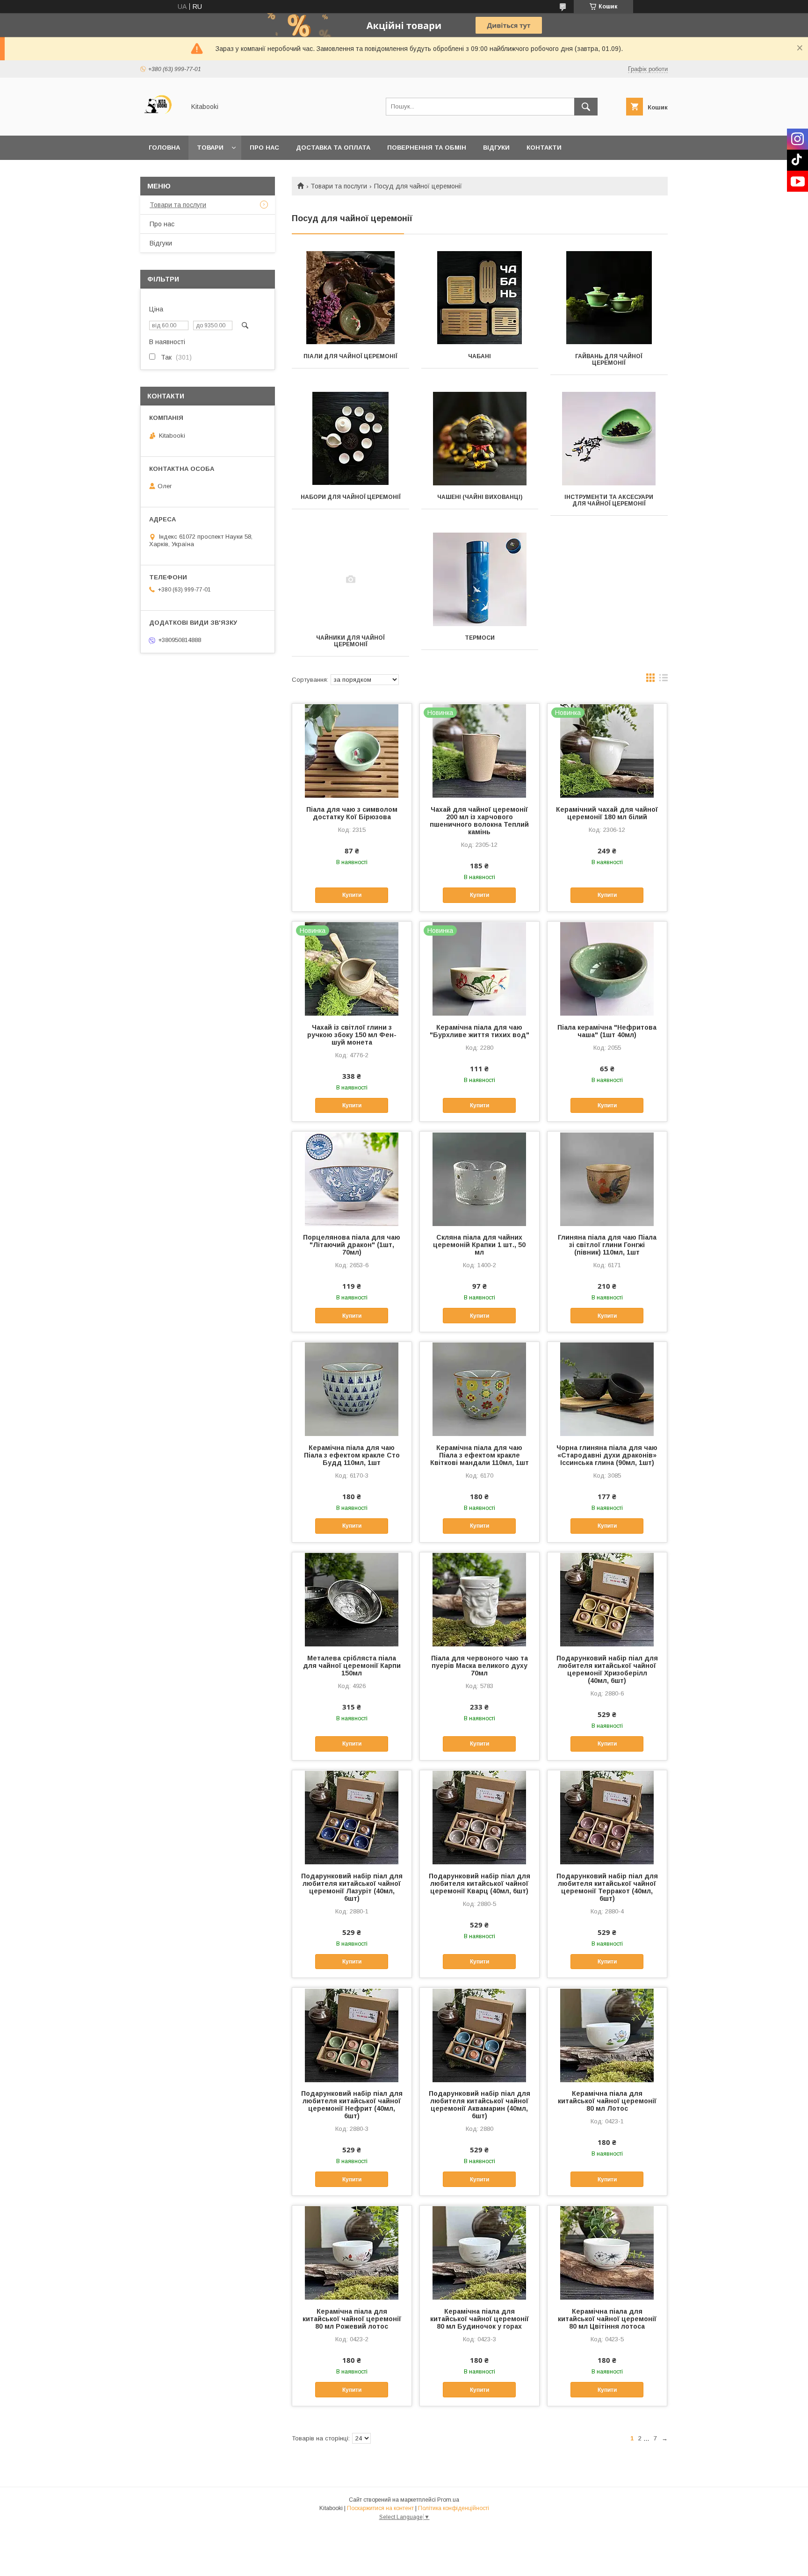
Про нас (264, 148)
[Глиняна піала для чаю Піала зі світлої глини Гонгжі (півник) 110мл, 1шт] (607, 1178)
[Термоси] (480, 579)
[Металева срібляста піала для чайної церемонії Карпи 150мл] (352, 1599)
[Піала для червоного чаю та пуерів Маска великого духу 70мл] (480, 1599)
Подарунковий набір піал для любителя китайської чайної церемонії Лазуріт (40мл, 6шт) (352, 1887)
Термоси (480, 638)
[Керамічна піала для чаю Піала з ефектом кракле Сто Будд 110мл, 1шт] (352, 1389)
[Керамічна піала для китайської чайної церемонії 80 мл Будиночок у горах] (480, 2252)
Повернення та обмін (427, 148)
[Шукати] (586, 107)
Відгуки (496, 148)
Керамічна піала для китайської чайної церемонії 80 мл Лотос (607, 2101)
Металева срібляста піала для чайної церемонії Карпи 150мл (352, 1666)
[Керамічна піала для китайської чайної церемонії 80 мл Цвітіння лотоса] (607, 2252)
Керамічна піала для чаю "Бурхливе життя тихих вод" (480, 1031)
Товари (210, 148)
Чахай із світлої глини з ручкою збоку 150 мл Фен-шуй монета (352, 1035)
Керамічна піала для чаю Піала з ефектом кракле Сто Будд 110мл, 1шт (352, 1455)
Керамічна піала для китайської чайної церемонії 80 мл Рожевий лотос (352, 2319)
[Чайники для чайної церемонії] (350, 579)
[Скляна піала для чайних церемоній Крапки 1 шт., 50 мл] (480, 1178)
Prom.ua (448, 2500)
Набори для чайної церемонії (351, 497)
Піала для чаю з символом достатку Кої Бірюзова (352, 813)
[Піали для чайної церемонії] (350, 298)
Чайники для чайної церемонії (350, 641)
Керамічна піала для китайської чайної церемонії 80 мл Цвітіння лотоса (607, 2319)
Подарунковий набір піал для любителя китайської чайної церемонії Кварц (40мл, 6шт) (480, 1883)
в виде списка (664, 680)
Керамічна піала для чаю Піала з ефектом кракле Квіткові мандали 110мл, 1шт (480, 1455)
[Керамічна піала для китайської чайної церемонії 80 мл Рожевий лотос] (352, 2252)
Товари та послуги (339, 186)
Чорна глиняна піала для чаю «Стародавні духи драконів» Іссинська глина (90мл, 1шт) (607, 1455)
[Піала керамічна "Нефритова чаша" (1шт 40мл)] (607, 968)
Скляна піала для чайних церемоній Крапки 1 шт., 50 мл (479, 1245)
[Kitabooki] (160, 123)
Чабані (480, 356)
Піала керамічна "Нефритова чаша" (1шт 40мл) (607, 1031)
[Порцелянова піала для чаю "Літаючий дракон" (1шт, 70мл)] (352, 1178)
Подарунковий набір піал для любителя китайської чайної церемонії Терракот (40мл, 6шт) (607, 1887)
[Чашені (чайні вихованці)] (480, 439)
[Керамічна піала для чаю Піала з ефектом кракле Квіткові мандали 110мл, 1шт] (480, 1389)
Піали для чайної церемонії (350, 356)
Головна (164, 148)
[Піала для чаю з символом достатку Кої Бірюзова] (352, 750)
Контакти (544, 148)
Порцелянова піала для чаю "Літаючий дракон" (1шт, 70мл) (352, 1245)
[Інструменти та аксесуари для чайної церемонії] (609, 439)
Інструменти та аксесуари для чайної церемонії (609, 500)
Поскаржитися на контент (380, 2508)
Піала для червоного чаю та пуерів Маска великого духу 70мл (480, 1666)
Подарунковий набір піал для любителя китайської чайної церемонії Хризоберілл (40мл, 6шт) (607, 1669)
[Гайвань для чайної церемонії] (609, 298)
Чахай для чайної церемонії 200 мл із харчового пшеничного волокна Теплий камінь (479, 821)
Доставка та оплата (333, 148)
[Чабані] (480, 298)
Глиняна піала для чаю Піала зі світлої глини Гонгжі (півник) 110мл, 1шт (607, 1245)
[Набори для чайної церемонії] (350, 439)
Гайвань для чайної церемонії (609, 360)
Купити (352, 895)
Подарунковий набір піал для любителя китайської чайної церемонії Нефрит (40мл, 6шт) (352, 2105)
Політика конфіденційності (454, 2508)
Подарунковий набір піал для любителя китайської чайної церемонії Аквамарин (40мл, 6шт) (480, 2105)
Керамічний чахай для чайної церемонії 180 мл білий (607, 813)
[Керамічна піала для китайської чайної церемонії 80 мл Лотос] (607, 2035)
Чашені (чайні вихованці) (480, 497)
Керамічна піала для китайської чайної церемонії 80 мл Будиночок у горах (480, 2319)
